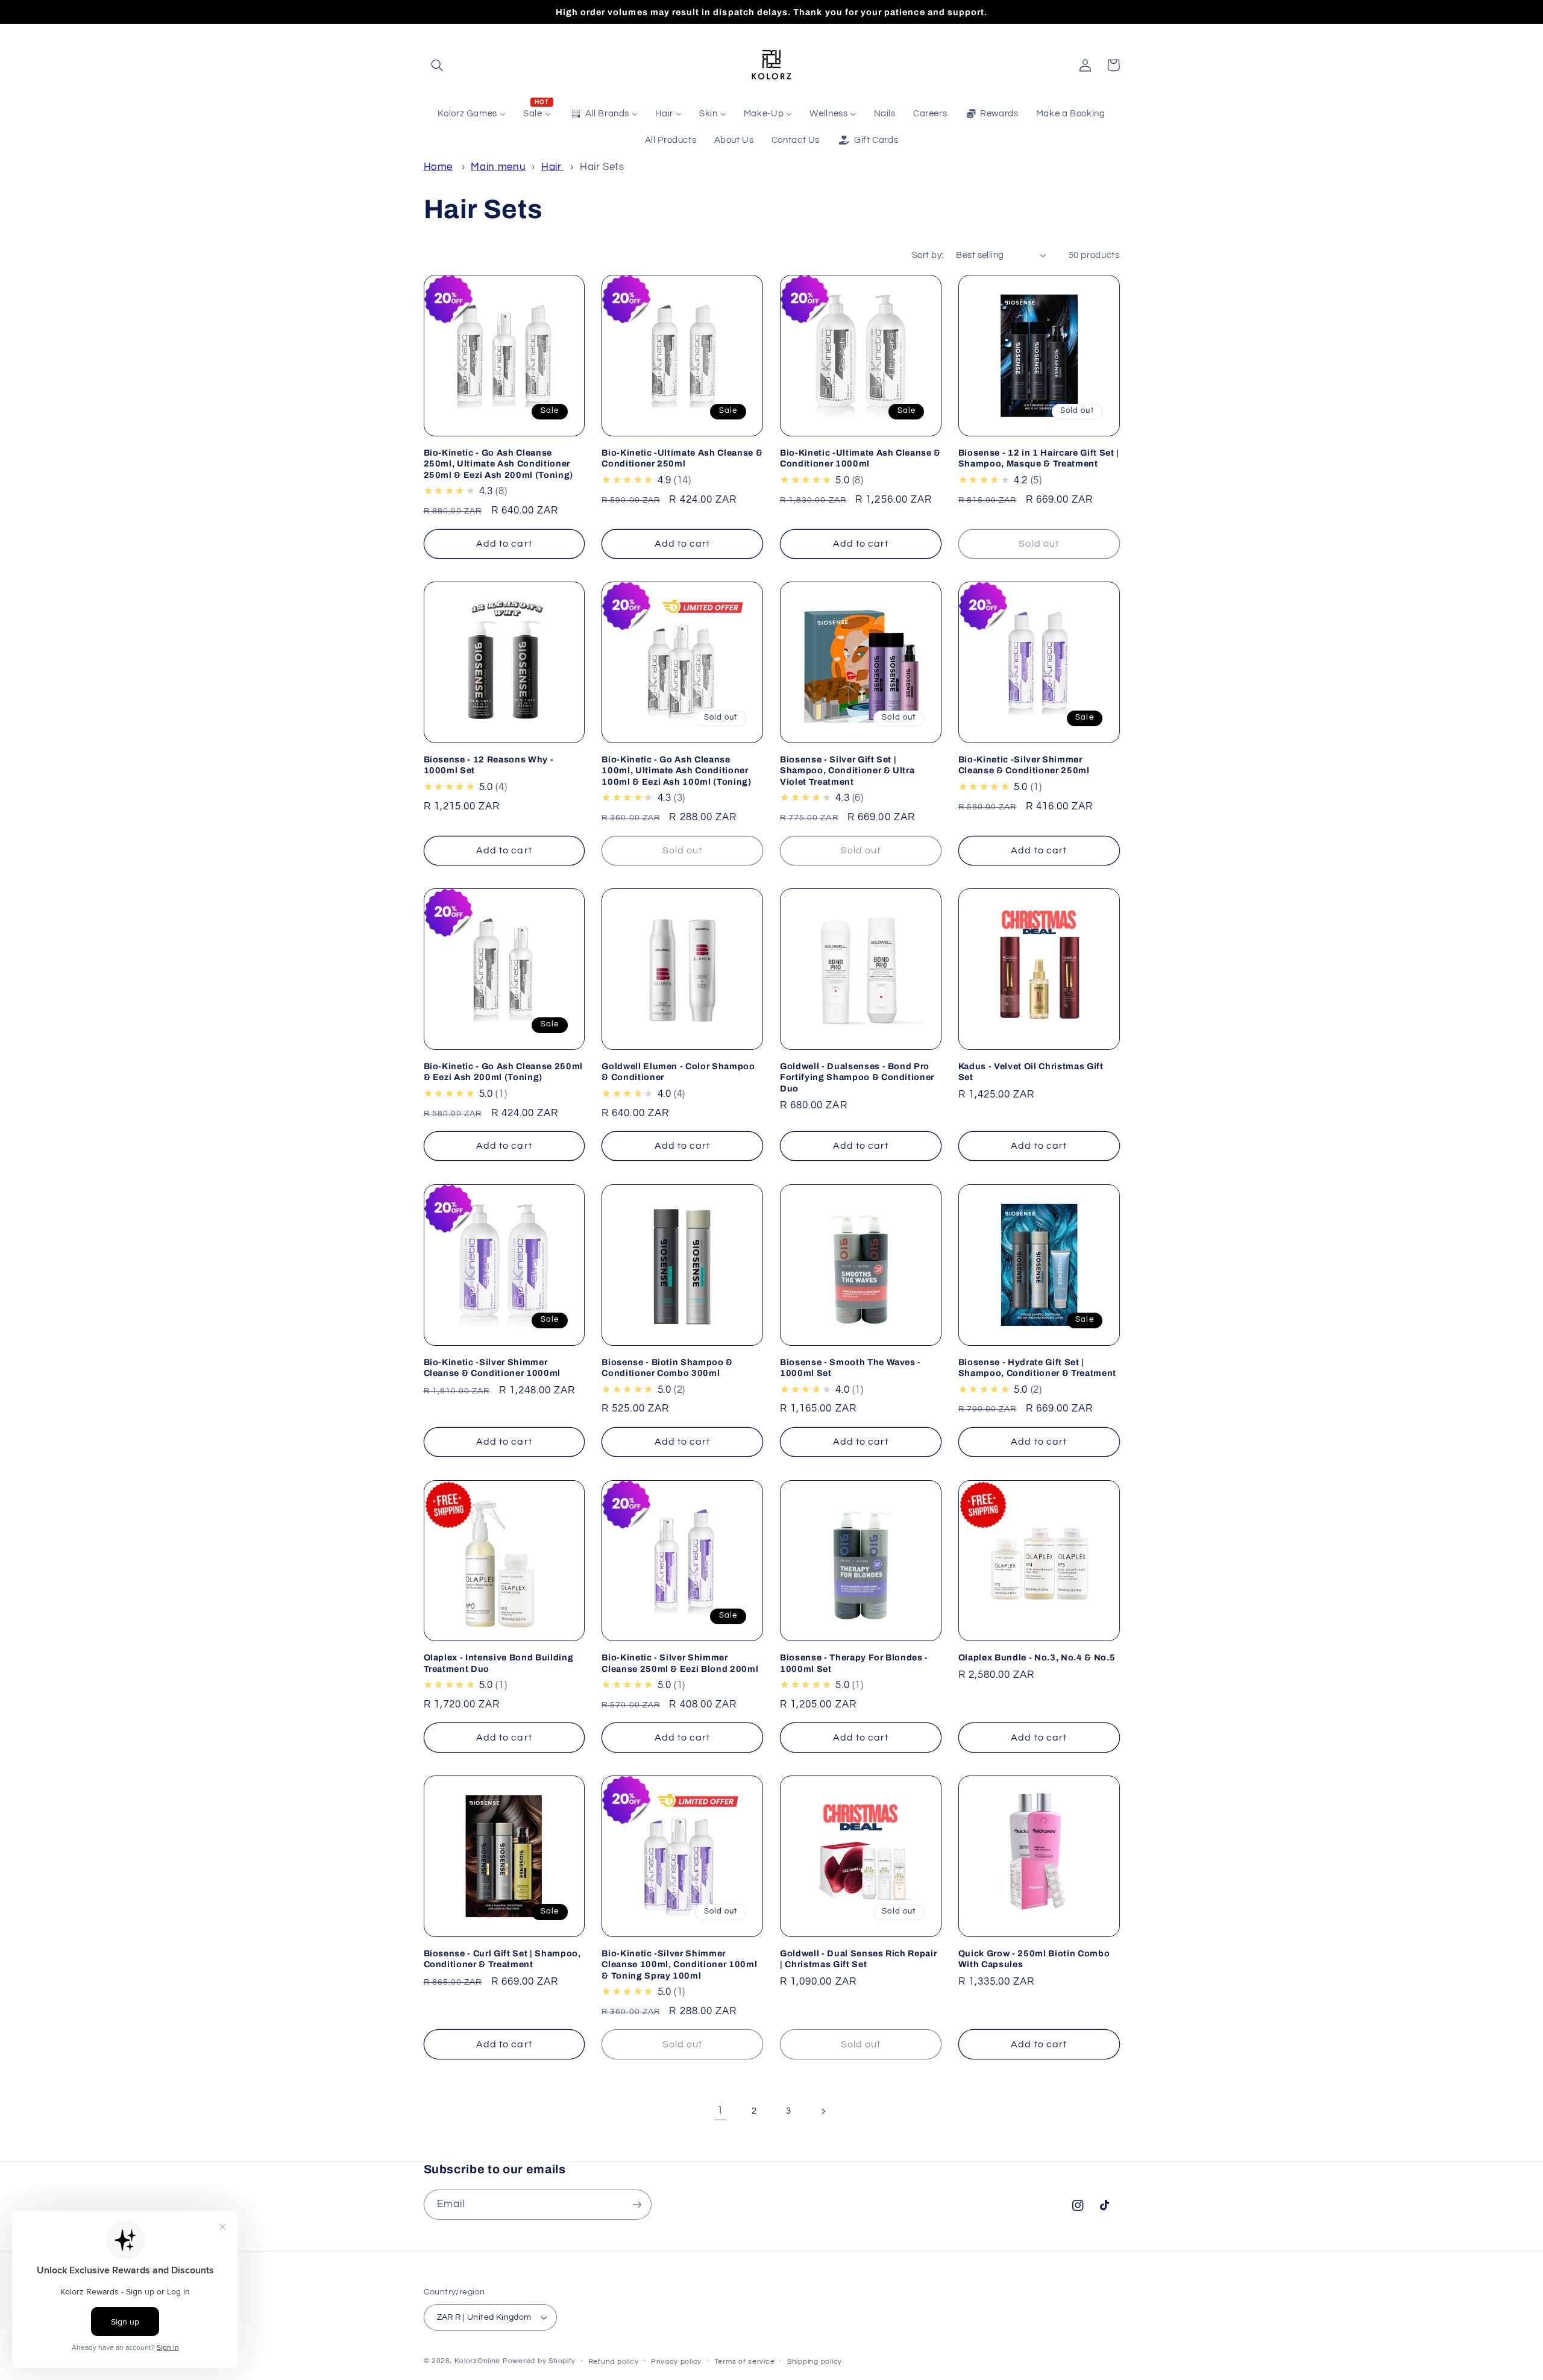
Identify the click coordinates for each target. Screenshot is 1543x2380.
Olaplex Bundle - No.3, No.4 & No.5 (1037, 1657)
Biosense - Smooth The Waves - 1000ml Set (850, 1367)
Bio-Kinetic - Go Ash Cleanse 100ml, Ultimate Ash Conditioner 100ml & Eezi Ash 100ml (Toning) (676, 771)
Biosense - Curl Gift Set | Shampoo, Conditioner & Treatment (502, 1959)
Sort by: (928, 255)
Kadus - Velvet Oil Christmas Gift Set (1031, 1072)
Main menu (498, 167)
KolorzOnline (477, 2361)
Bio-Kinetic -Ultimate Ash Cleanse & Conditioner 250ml (682, 458)
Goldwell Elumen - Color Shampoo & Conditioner (678, 1072)
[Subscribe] (636, 2204)
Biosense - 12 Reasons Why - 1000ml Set (489, 765)
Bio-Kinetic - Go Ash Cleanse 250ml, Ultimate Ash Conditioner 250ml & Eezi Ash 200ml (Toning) (498, 464)
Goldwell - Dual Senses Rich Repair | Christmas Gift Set (858, 1959)
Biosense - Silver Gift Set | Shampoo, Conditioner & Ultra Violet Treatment (847, 771)
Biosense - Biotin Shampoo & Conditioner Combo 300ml (667, 1367)
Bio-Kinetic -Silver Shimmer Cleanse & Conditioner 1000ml (492, 1367)
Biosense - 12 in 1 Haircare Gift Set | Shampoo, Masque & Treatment (1039, 458)
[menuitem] (472, 114)
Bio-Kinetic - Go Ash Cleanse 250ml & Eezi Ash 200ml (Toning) (503, 1072)
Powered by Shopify (539, 2361)
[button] (438, 65)
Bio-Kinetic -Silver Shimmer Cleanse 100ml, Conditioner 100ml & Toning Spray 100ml (679, 1964)
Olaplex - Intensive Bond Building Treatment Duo (499, 1663)
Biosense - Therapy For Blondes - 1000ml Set (854, 1663)
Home (438, 167)
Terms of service (745, 2362)
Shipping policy (815, 2362)
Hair (553, 167)
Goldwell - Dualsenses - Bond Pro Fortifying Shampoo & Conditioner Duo (857, 1077)
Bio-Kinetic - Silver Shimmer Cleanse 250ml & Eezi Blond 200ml (680, 1663)
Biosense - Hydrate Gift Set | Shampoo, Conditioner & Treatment (1037, 1367)
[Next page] (823, 2111)
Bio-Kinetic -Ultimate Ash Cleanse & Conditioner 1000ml (860, 458)
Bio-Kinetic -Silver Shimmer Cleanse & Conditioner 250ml (1024, 765)
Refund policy (614, 2362)
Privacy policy (676, 2362)
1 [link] (720, 2111)
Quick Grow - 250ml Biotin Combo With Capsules (1034, 1959)
